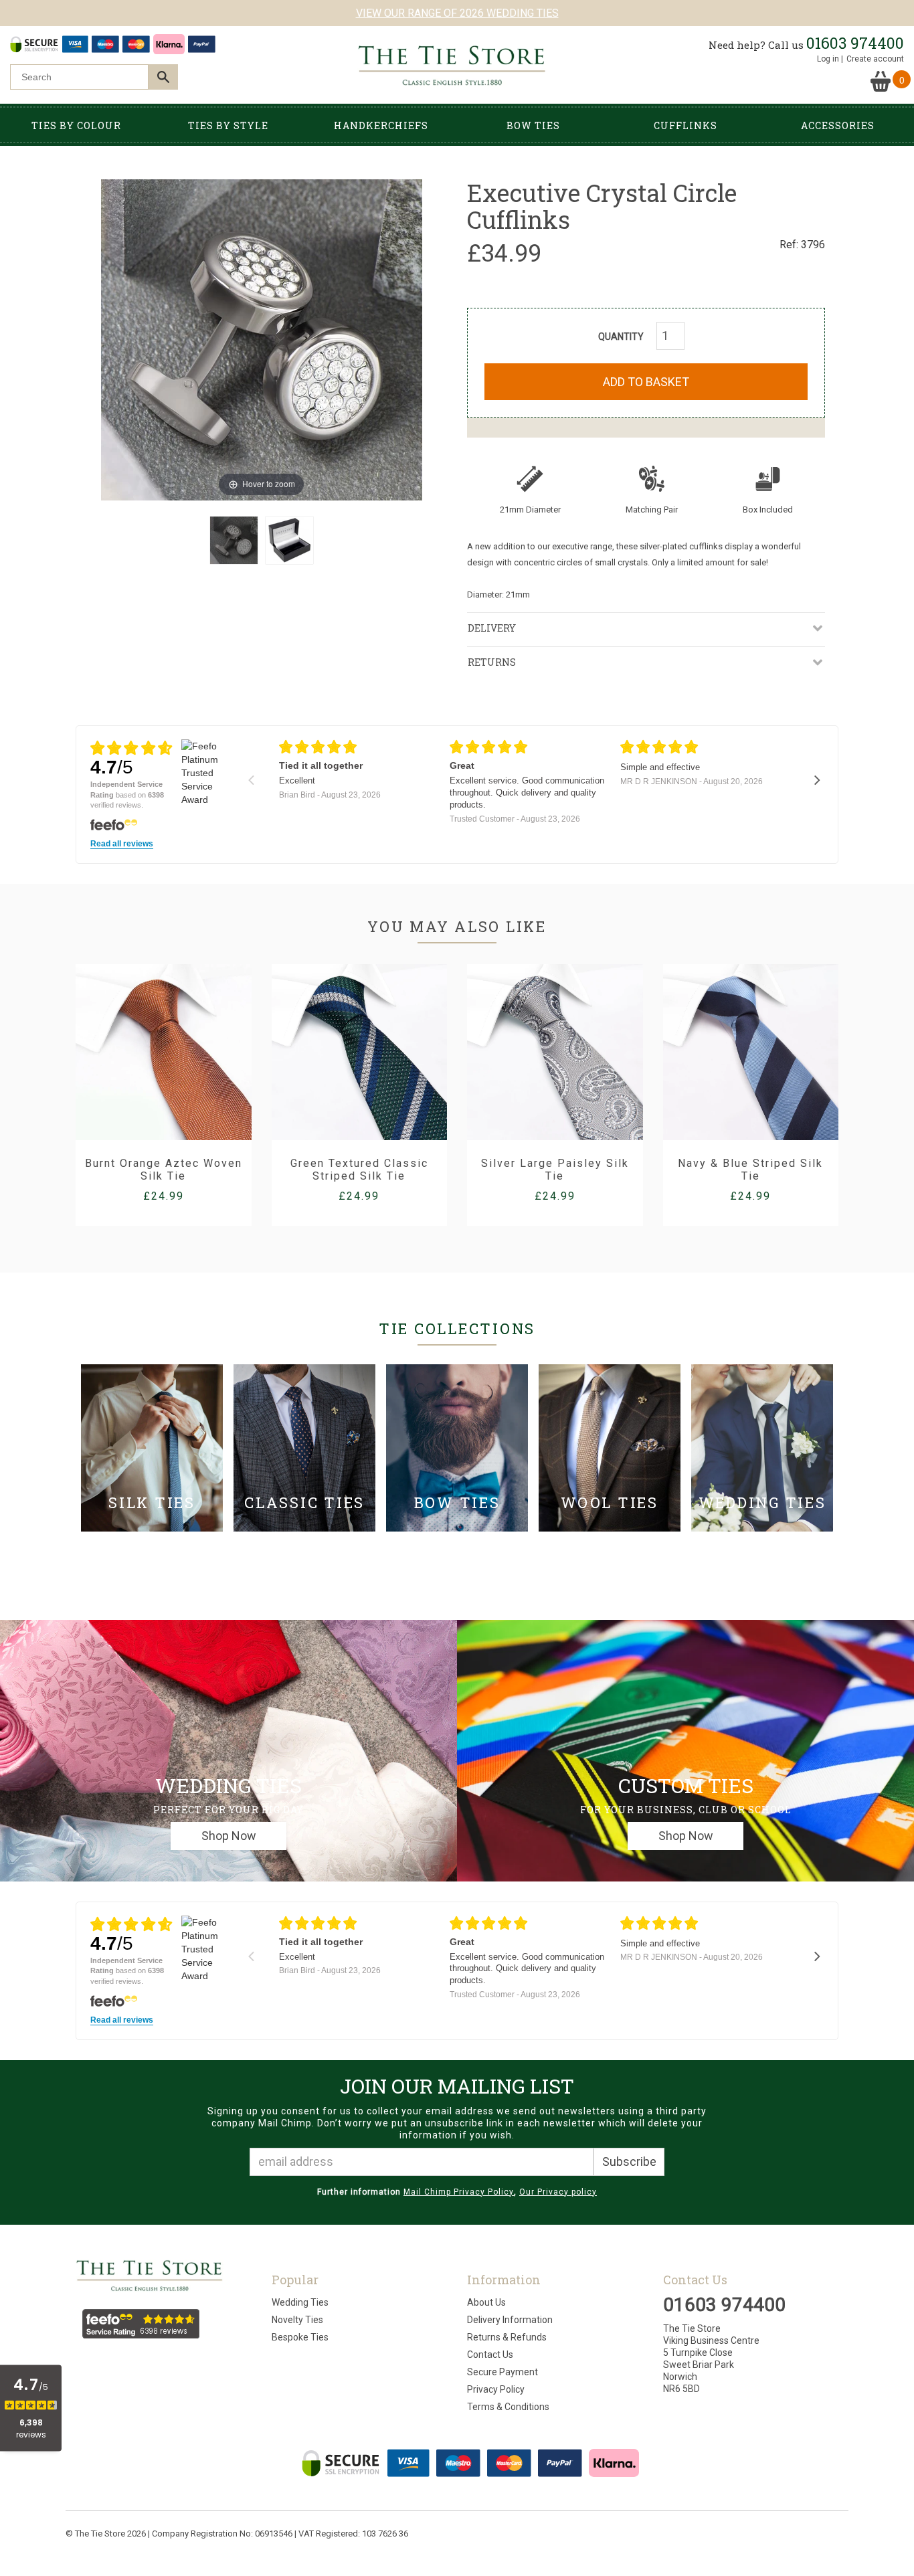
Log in (828, 59)
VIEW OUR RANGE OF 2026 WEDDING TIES (457, 13)
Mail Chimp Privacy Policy (459, 2192)
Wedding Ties (300, 2302)
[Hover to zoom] (262, 339)
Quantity (621, 337)
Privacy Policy (496, 2389)
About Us (486, 2302)
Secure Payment (502, 2372)
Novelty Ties (297, 2320)
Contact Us (490, 2355)
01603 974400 (855, 43)
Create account (875, 59)
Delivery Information (510, 2320)
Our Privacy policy (558, 2192)
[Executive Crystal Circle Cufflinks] (234, 540)
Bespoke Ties (300, 2337)
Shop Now (229, 1836)
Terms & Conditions (508, 2407)
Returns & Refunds (507, 2337)
